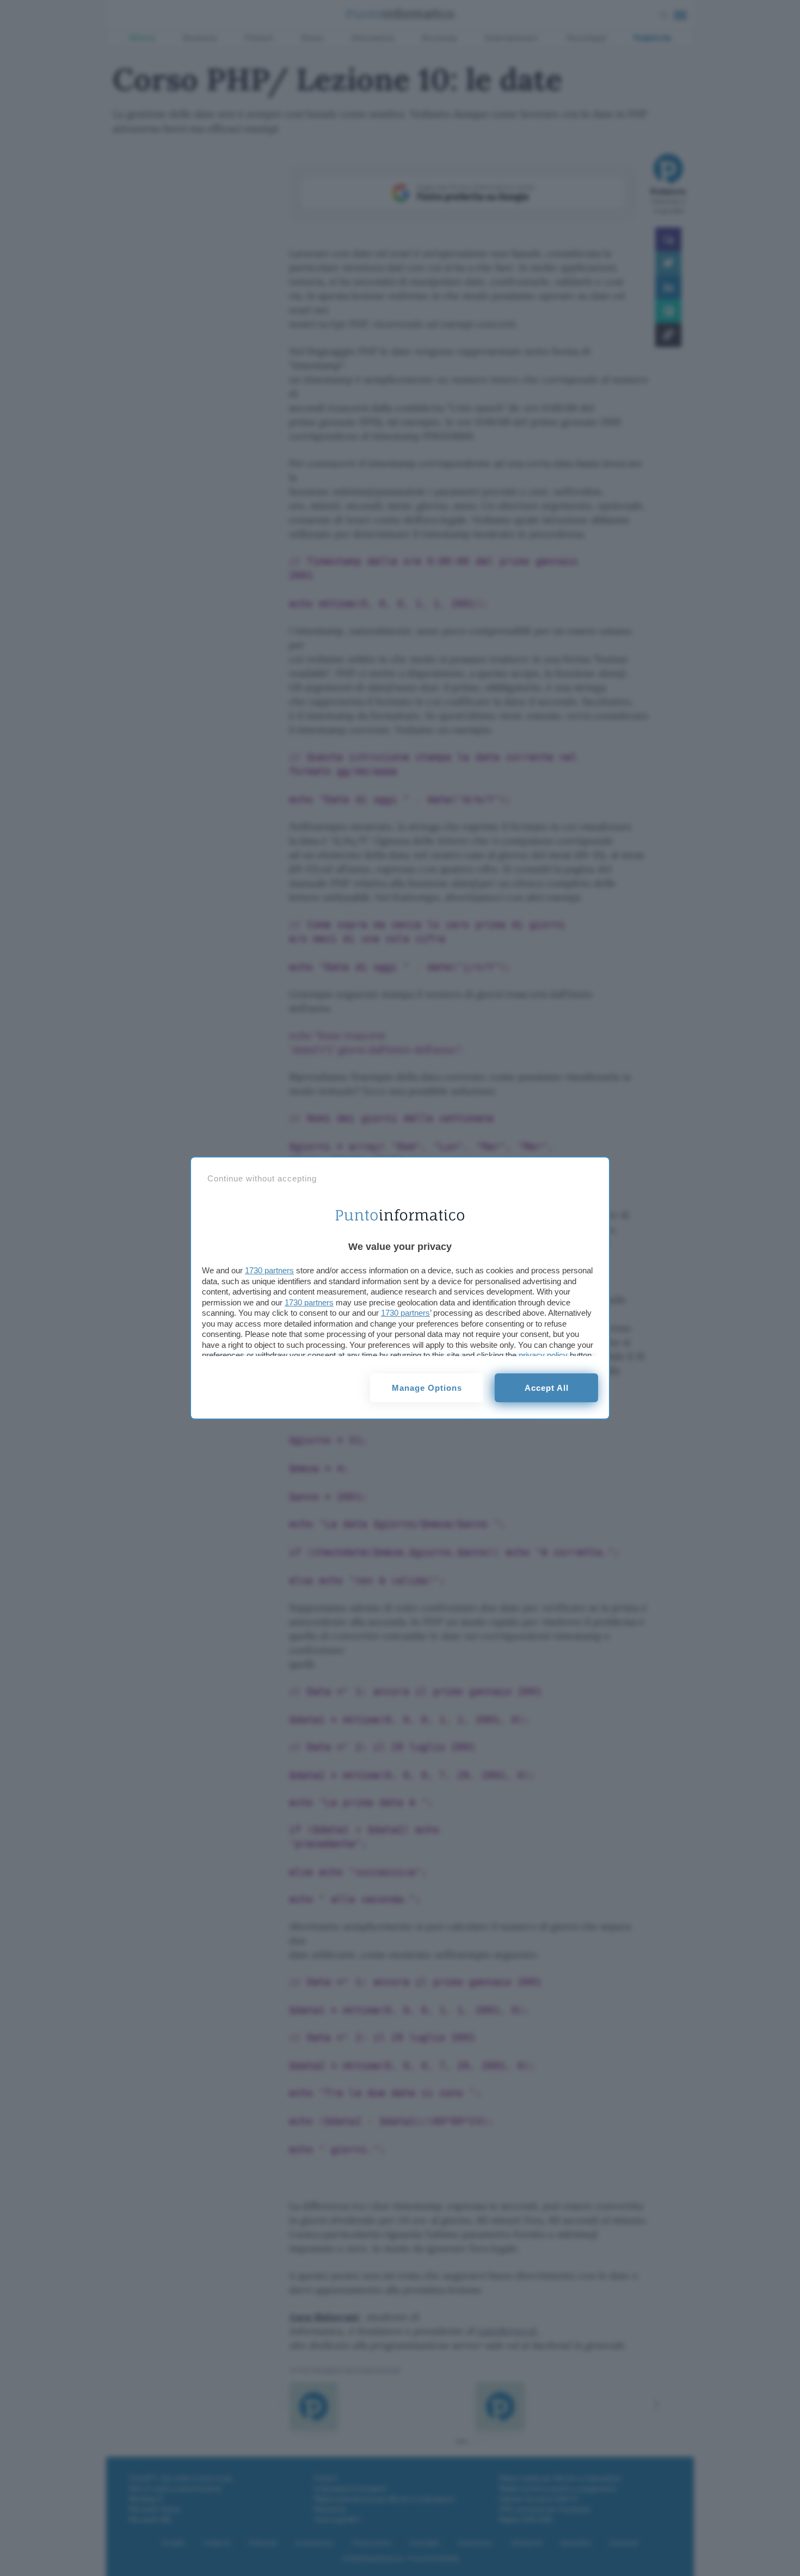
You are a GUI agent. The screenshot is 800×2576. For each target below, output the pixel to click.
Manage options (427, 1388)
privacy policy (543, 1355)
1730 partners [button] (269, 1270)
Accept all (547, 1388)
